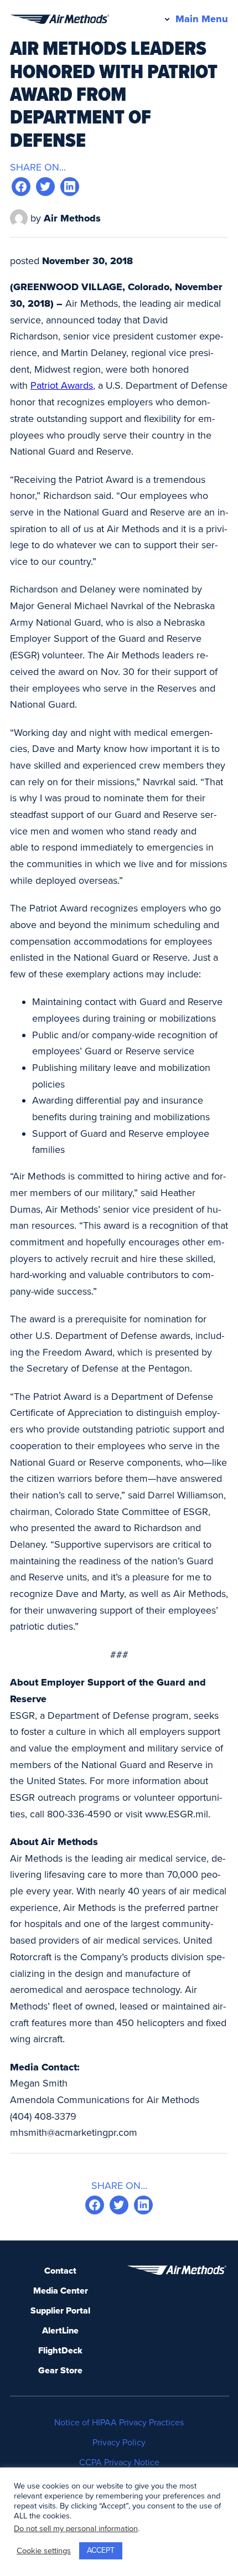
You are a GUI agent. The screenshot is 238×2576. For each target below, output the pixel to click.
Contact (60, 2271)
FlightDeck (60, 2351)
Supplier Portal (60, 2311)
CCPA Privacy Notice (119, 2462)
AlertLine (60, 2331)
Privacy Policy (119, 2443)
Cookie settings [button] (44, 2551)
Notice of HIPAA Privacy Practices (119, 2423)
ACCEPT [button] (101, 2550)
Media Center (61, 2291)
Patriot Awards (62, 385)
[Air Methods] (59, 19)
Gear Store (60, 2371)
